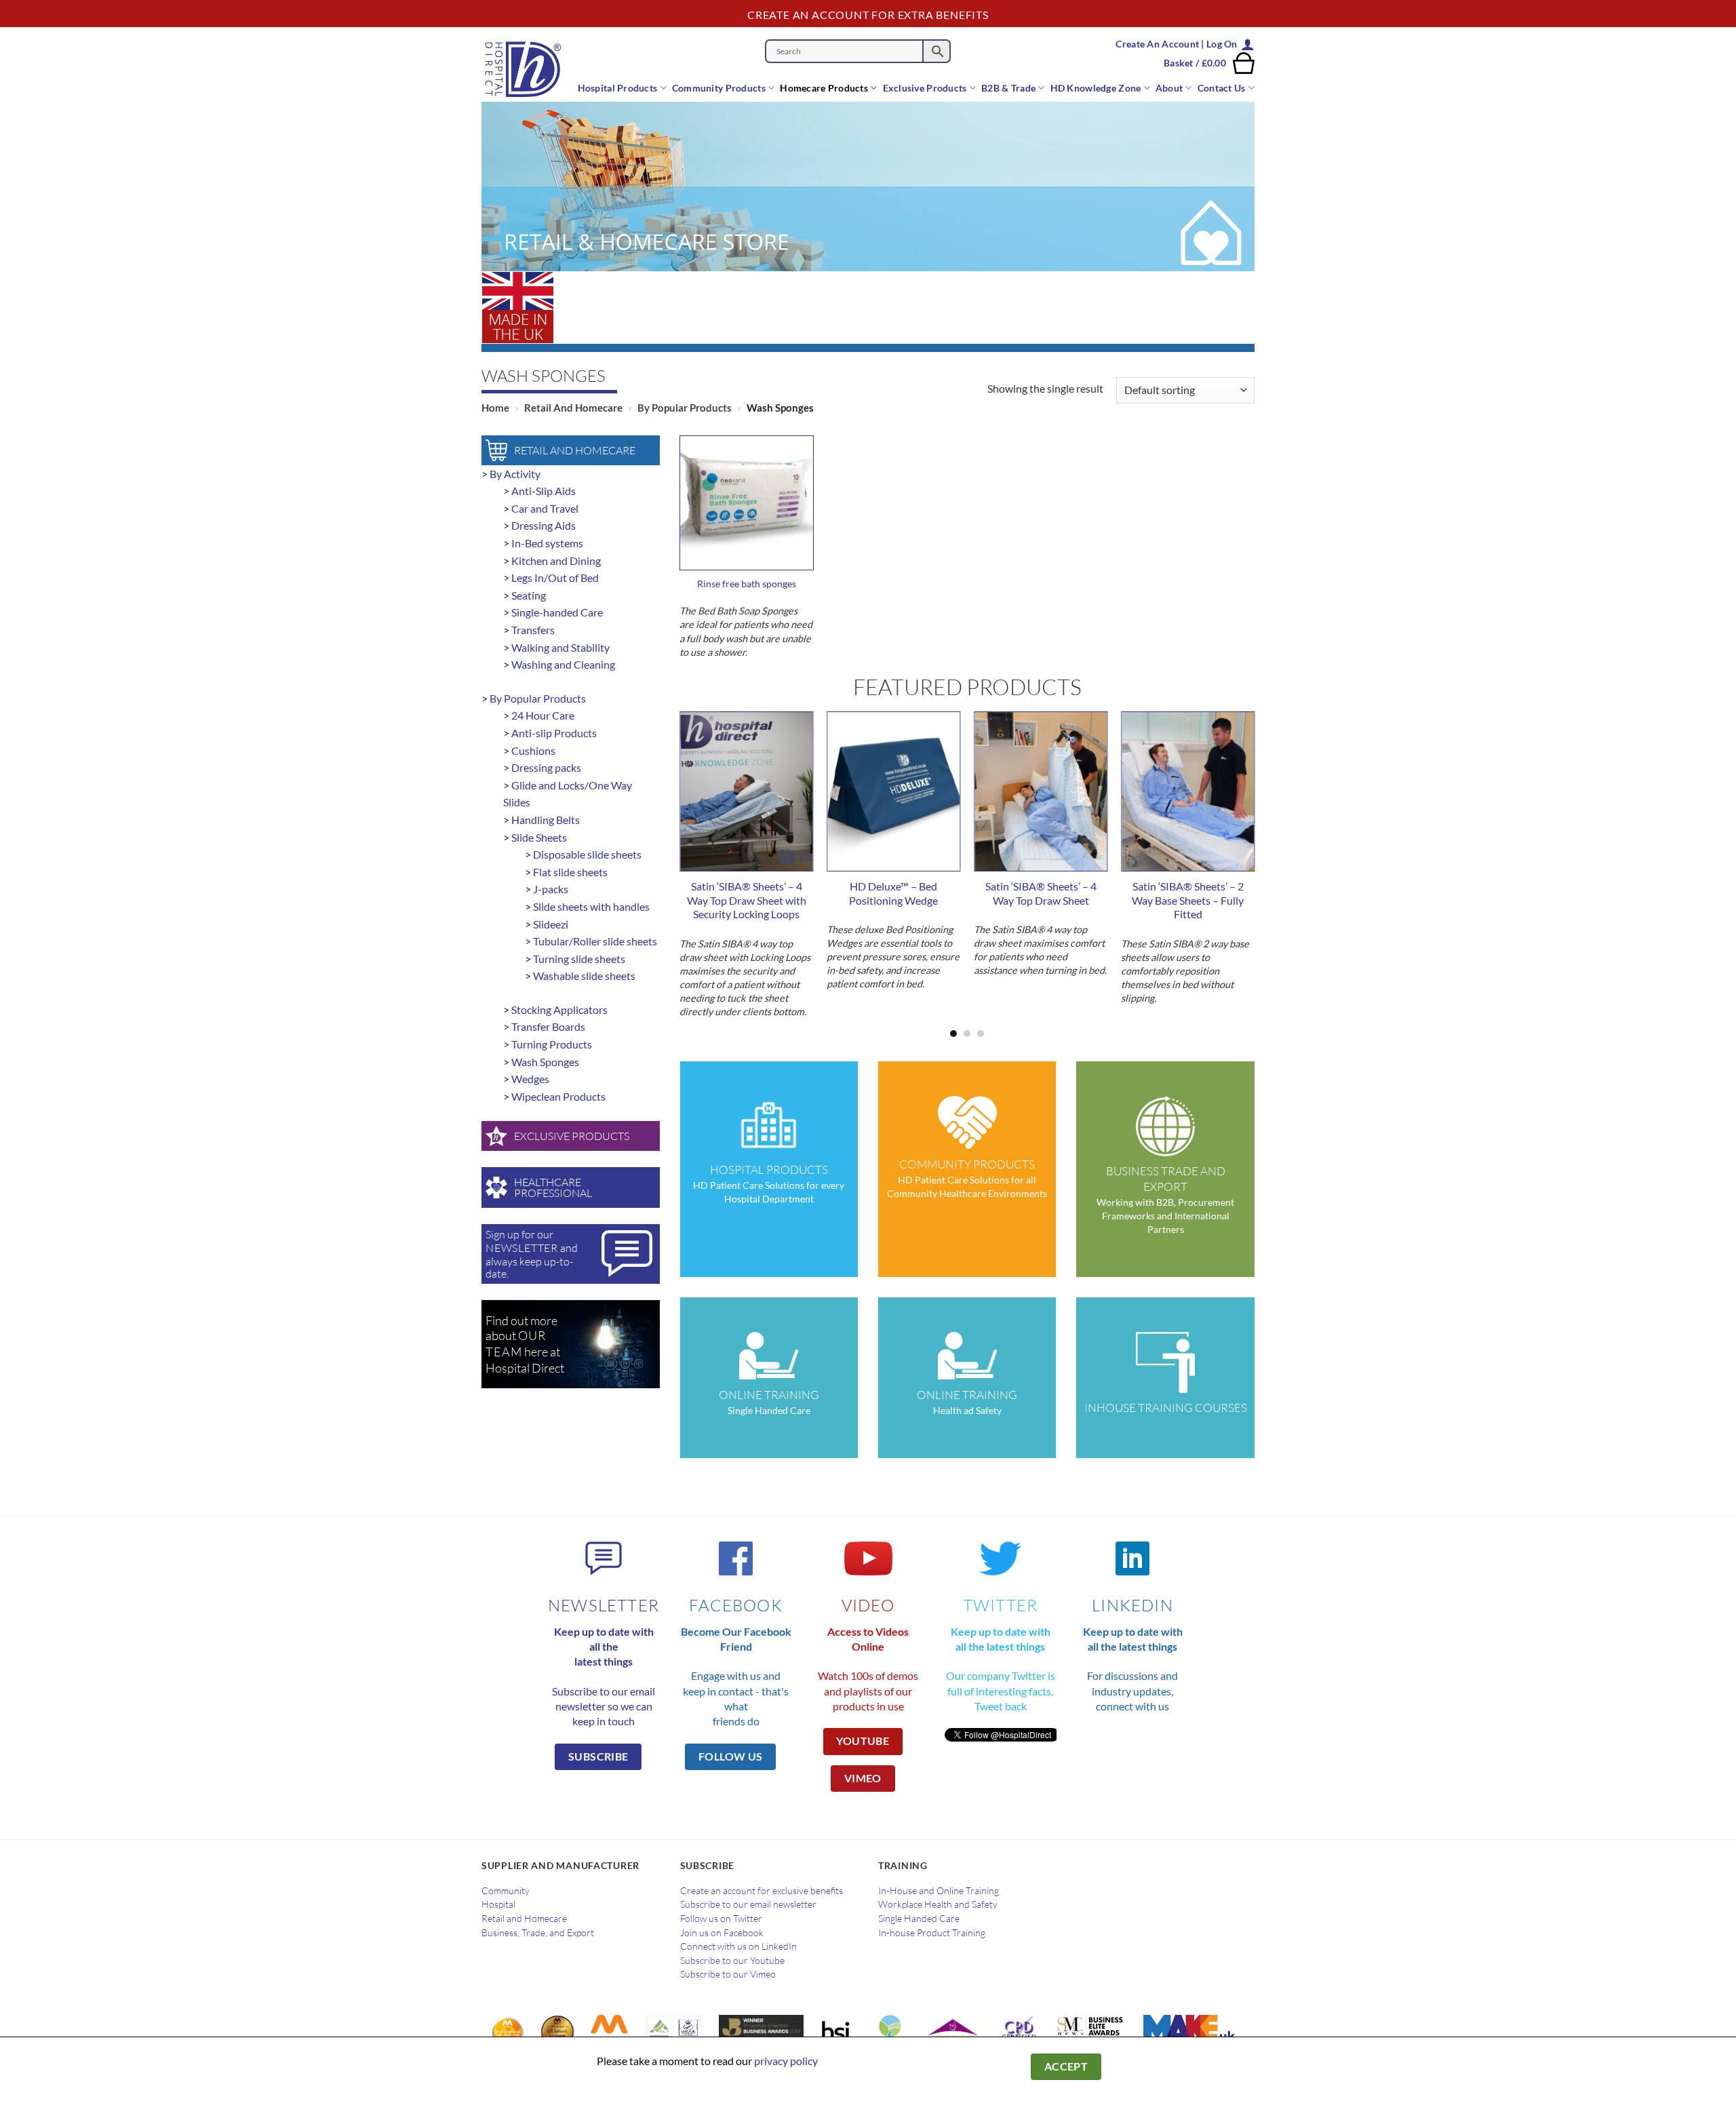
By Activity (515, 474)
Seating (529, 595)
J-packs (551, 889)
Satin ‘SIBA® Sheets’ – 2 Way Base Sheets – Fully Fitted (1188, 900)
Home (495, 408)
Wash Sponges (545, 1062)
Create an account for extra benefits (868, 15)
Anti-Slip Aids (544, 491)
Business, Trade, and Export (538, 1933)
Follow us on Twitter (721, 1919)
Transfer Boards (548, 1026)
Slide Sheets (539, 837)
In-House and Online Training (939, 1891)
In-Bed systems (547, 543)
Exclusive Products (925, 88)
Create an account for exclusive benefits (762, 1891)
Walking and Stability (560, 647)
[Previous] (702, 849)
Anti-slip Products (554, 733)
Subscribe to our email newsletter (748, 1904)
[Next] (1232, 849)
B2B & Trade (1008, 88)
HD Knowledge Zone (1096, 88)
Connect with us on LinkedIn (738, 1946)
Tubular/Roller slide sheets (595, 941)
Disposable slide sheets (587, 854)
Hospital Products (618, 88)
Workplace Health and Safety (938, 1904)
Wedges (530, 1079)
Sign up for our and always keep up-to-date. (532, 1254)
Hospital (498, 1904)
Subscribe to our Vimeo (728, 1974)
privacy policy (786, 2061)
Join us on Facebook (722, 1933)
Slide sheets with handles (591, 906)
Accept (1066, 2066)
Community (506, 1891)
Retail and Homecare (573, 408)
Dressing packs (546, 767)
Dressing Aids (544, 525)
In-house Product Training (932, 1933)
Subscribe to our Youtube (732, 1961)
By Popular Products (685, 408)
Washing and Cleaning (563, 664)
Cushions (533, 750)
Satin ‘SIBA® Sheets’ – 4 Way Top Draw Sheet (1041, 893)
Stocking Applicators (559, 1009)
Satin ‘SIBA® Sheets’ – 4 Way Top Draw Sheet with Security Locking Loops (747, 900)
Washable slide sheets (584, 976)
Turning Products (552, 1044)
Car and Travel (545, 508)
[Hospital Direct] (530, 69)
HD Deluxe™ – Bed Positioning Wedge (893, 893)
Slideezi (551, 924)
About (1169, 88)
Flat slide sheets (570, 872)
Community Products (719, 88)
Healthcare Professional (553, 1187)
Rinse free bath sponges (747, 584)
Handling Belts (546, 820)
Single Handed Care (919, 1919)
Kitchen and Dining (556, 561)
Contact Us (1222, 88)
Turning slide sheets (579, 959)
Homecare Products (824, 88)
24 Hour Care (543, 715)
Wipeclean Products (558, 1096)
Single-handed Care (557, 612)
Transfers (533, 630)
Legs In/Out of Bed (555, 577)
